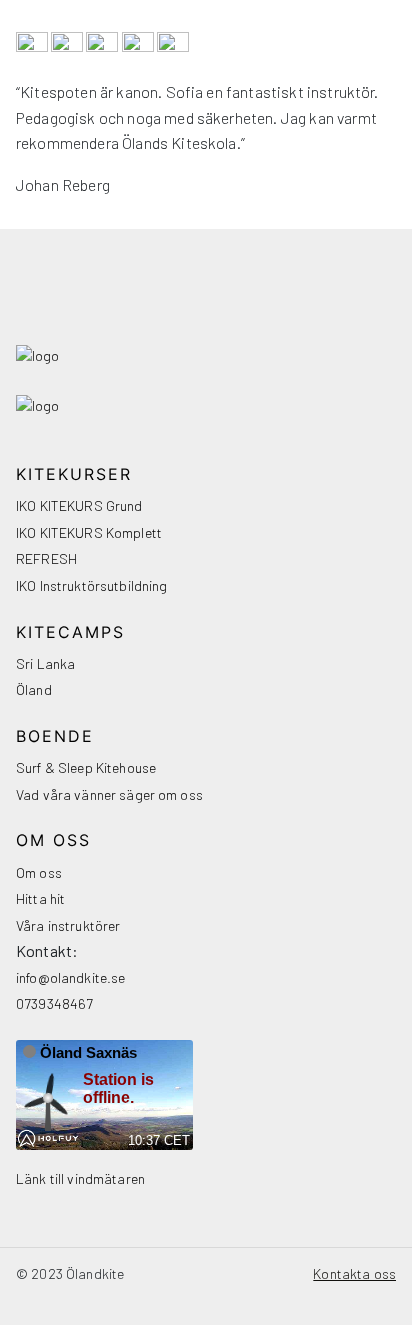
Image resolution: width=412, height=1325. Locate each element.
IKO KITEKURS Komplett (89, 532)
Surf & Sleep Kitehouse (86, 767)
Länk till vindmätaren (80, 1178)
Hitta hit (40, 898)
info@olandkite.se (70, 977)
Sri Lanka (45, 663)
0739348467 (54, 1003)
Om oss (39, 872)
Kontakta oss (354, 1273)
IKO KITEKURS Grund (79, 505)
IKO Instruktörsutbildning (92, 585)
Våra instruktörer (68, 925)
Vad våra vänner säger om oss (109, 794)
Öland (34, 689)
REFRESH (46, 558)
